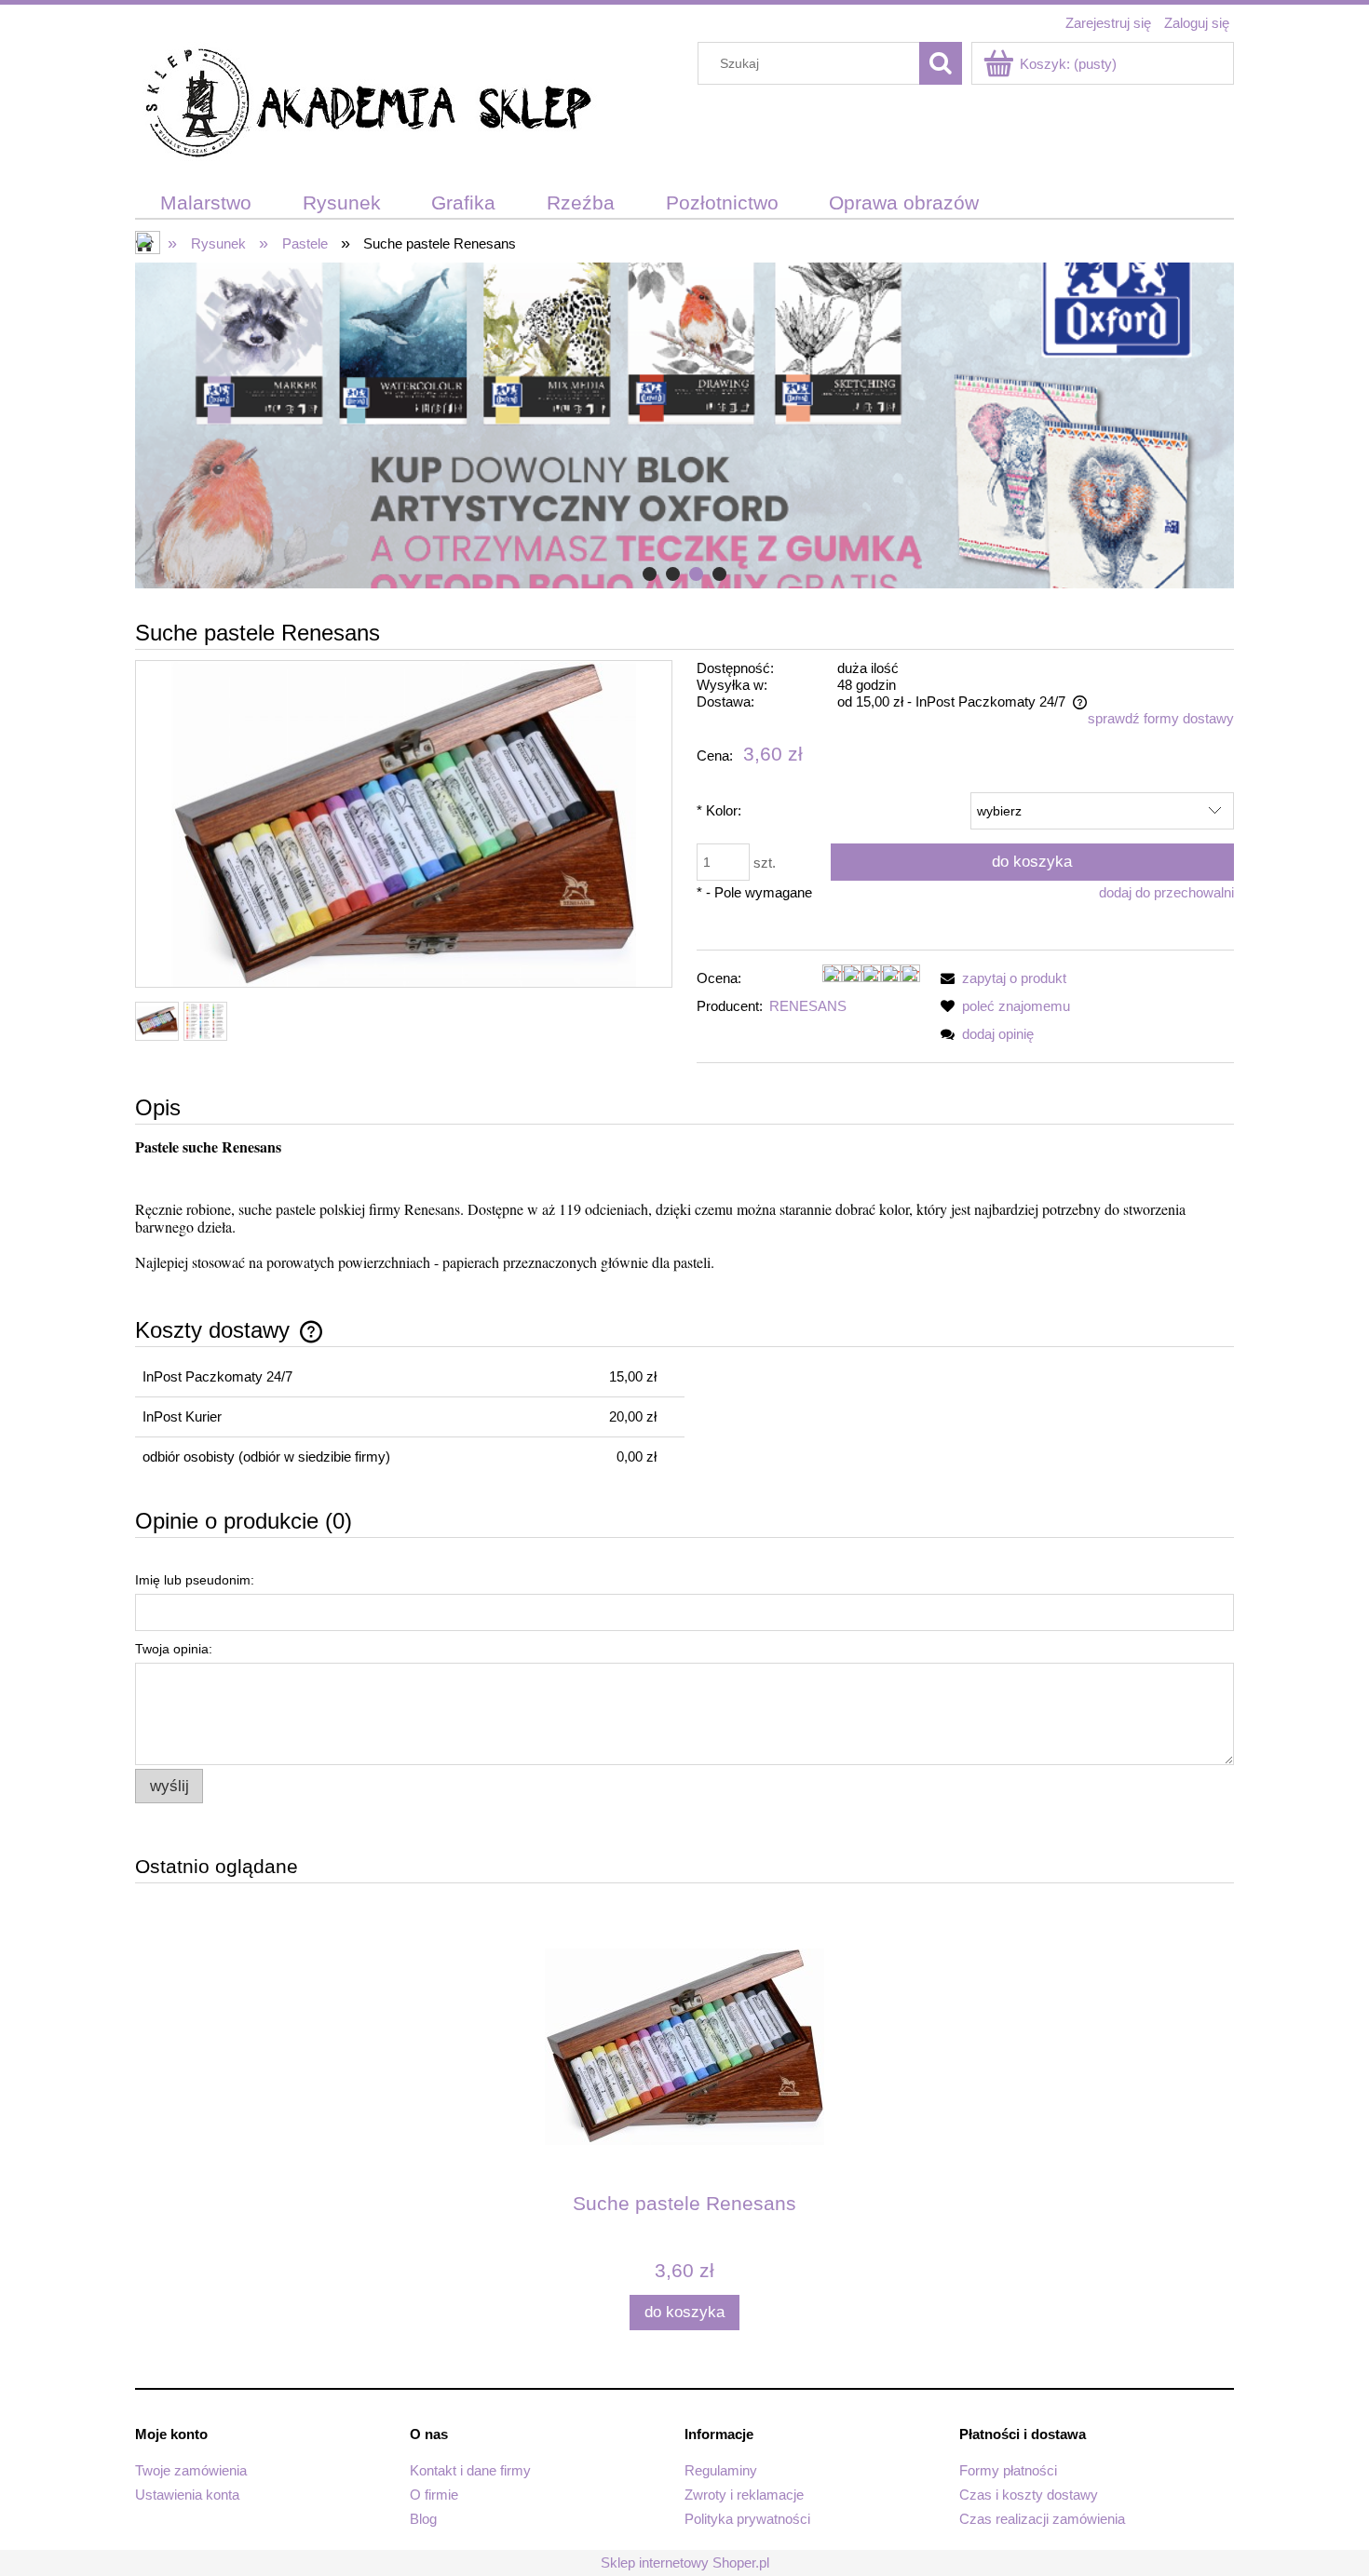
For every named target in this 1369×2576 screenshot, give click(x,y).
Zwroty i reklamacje (744, 2495)
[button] (1000, 978)
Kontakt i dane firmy (470, 2470)
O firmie (434, 2495)
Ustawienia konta (187, 2495)
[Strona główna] (368, 106)
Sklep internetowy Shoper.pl (685, 2563)
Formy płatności (1008, 2470)
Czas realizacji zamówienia (1042, 2519)
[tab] (650, 574)
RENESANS (808, 1006)
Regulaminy (721, 2470)
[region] (684, 425)
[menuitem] (206, 203)
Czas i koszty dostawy (1029, 2495)
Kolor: (719, 810)
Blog (423, 2519)
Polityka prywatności (747, 2519)
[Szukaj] (941, 63)
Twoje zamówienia (191, 2470)
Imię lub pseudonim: (195, 1580)
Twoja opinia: (174, 1649)
